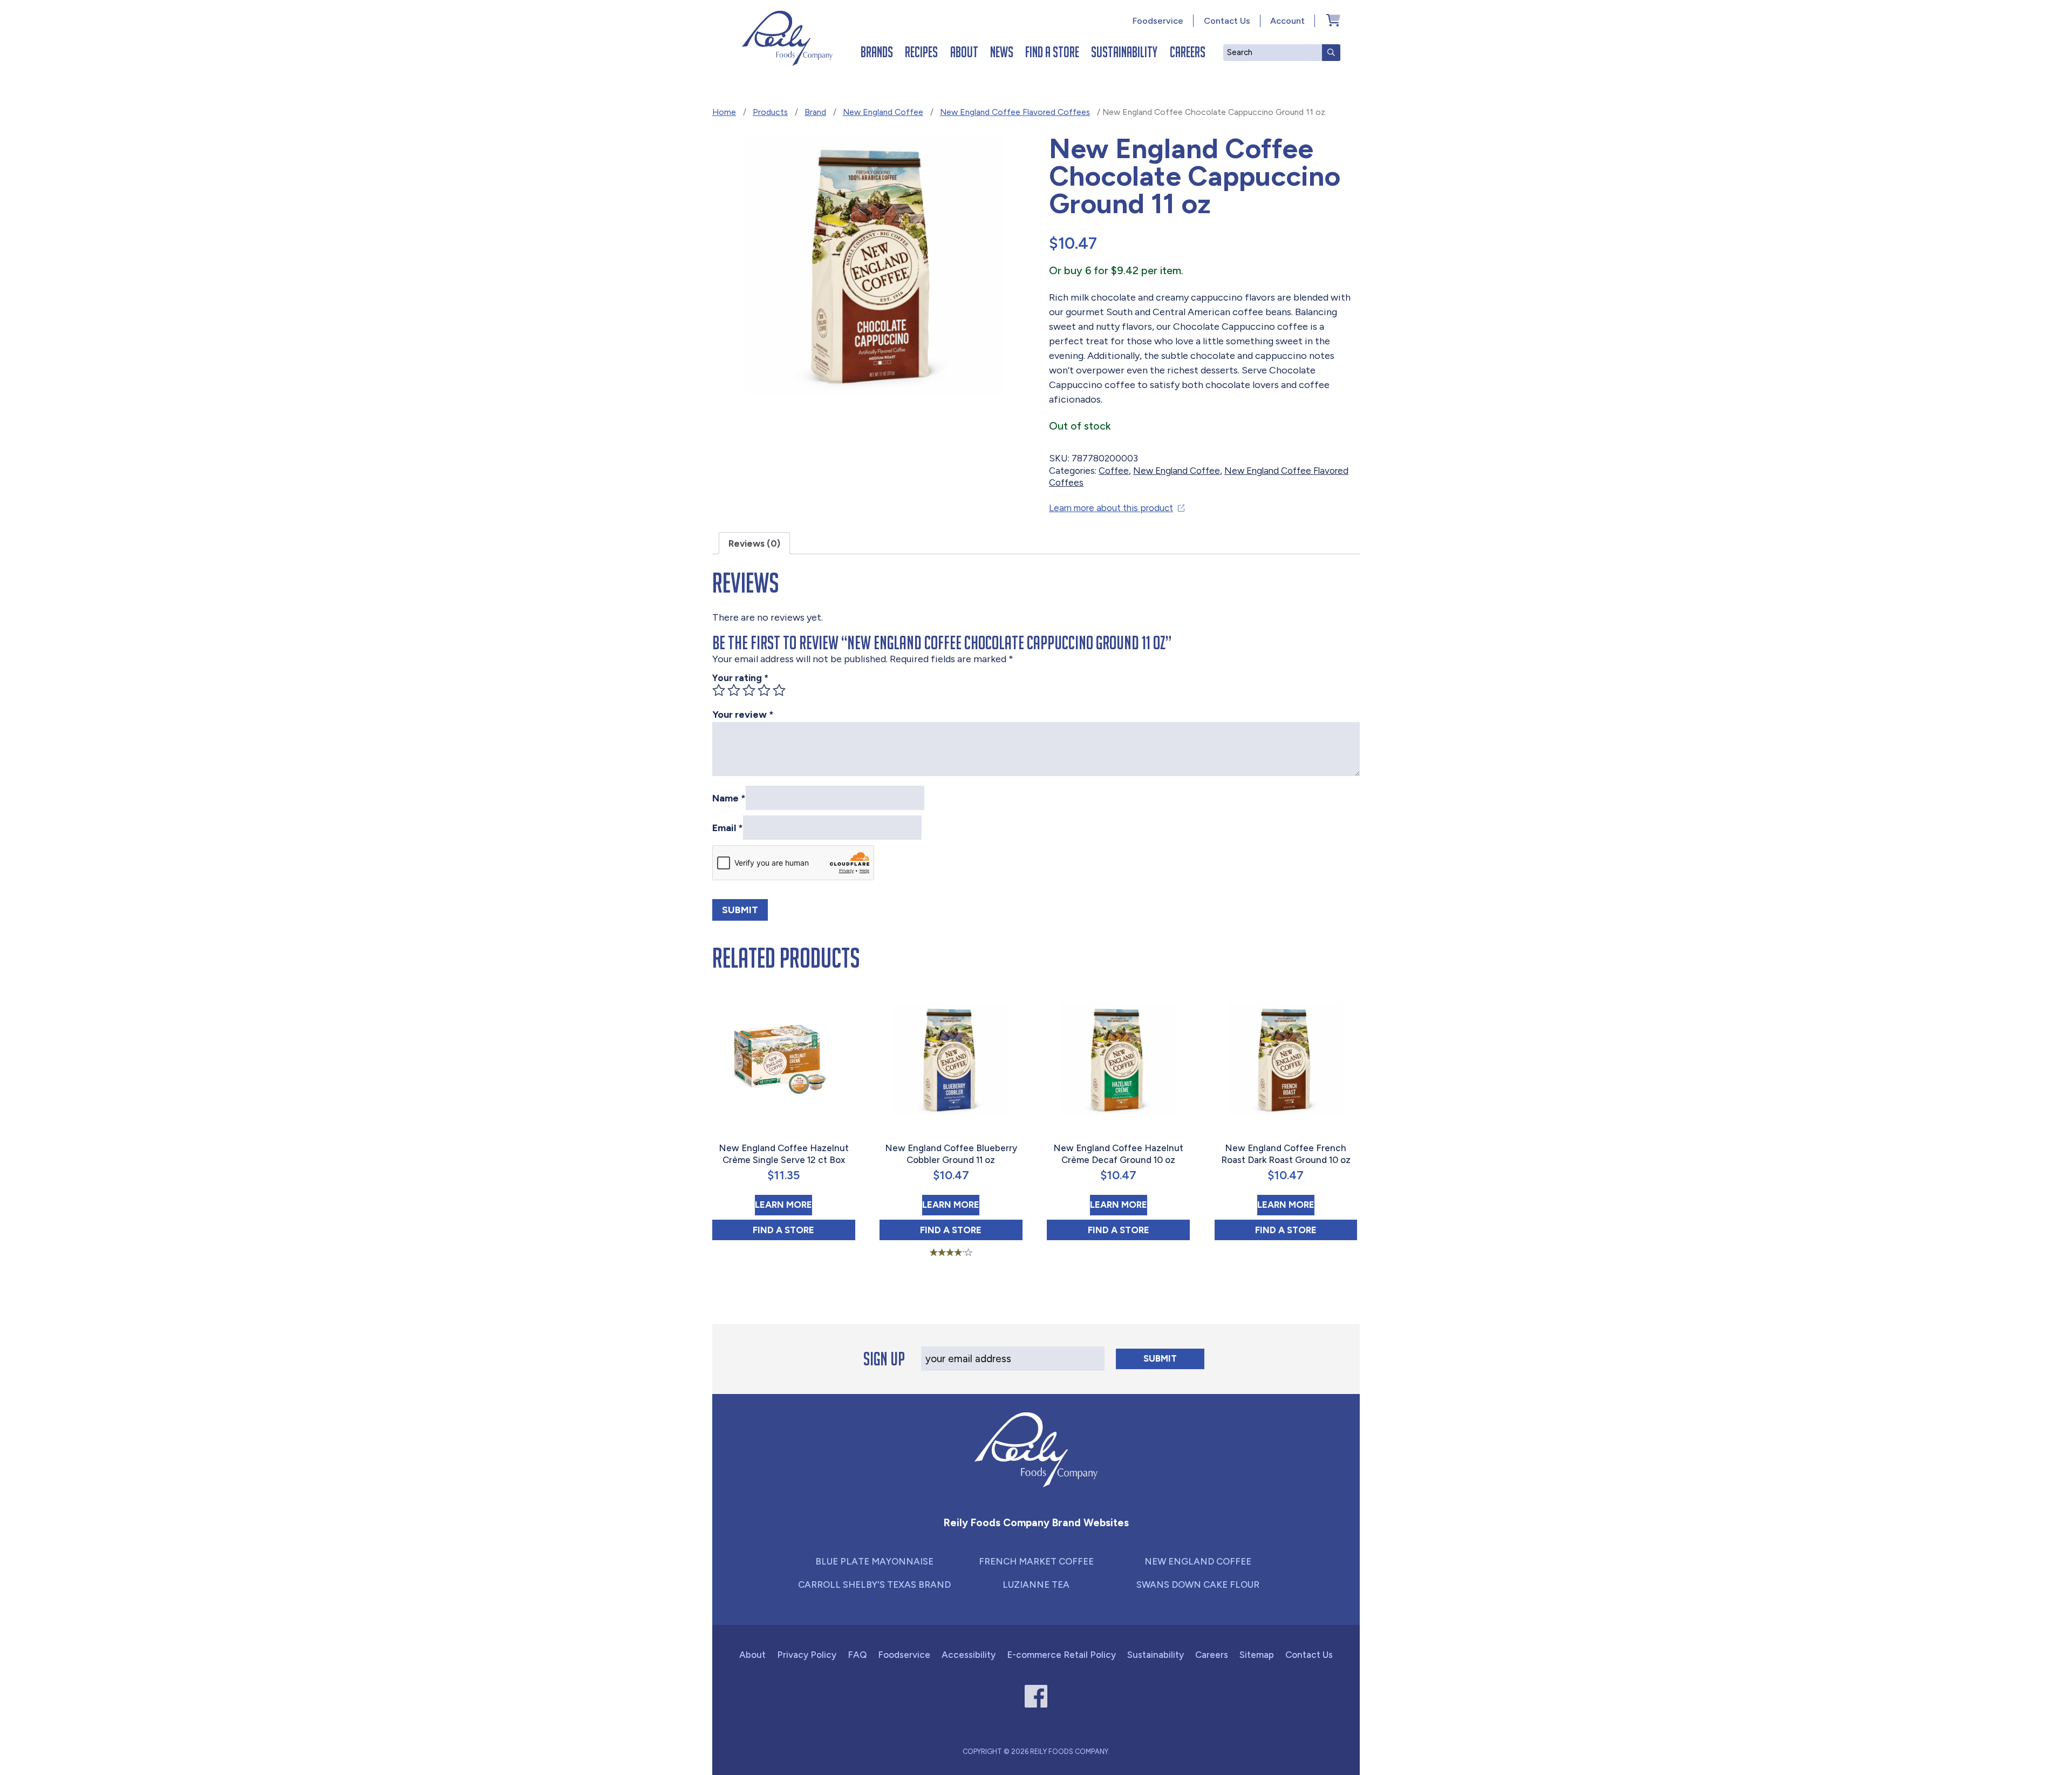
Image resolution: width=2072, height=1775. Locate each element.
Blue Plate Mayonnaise (874, 1561)
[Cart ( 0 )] (1333, 20)
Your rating (740, 678)
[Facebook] (1036, 1696)
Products (770, 112)
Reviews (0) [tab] (754, 543)
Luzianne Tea (1036, 1584)
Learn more (783, 1204)
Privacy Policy (807, 1655)
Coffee (1114, 471)
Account (1287, 21)
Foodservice (1158, 21)
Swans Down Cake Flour (1198, 1584)
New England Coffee (883, 112)
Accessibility (969, 1655)
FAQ (857, 1655)
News (1002, 52)
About (964, 52)
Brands (877, 52)
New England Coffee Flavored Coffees (1015, 112)
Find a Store (1052, 52)
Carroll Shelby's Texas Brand (874, 1584)
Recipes (921, 52)
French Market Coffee (1036, 1561)
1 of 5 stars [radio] (719, 690)
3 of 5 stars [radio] (749, 690)
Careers (1188, 52)
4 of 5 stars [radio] (764, 690)
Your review (743, 715)
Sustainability (1124, 52)
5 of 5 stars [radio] (779, 690)
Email (728, 827)
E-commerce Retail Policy (1061, 1655)
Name (729, 798)
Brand (815, 112)
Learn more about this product (1111, 508)
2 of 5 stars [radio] (734, 690)
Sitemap (1257, 1655)
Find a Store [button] (804, 1230)
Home (724, 112)
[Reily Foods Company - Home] (787, 38)
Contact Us (1227, 21)
